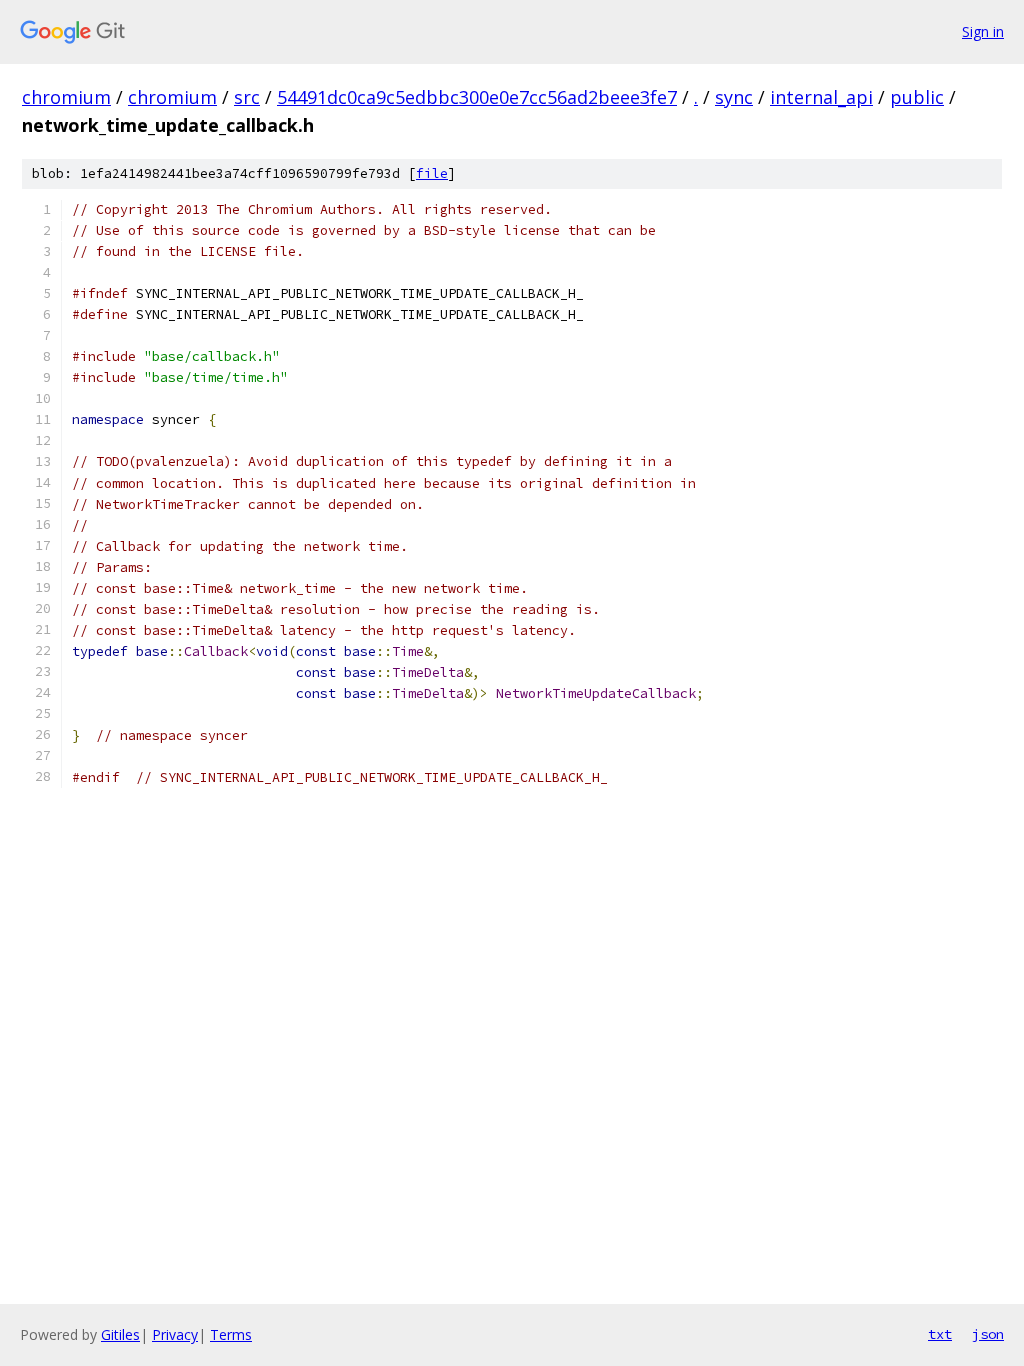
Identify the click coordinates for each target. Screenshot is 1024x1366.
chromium (66, 97)
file (432, 173)
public (917, 97)
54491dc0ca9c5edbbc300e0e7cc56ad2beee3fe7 (477, 97)
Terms (231, 1334)
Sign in (983, 31)
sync (734, 97)
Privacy (175, 1334)
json (988, 1334)
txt (940, 1334)
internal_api (821, 97)
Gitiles (120, 1334)
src (247, 97)
